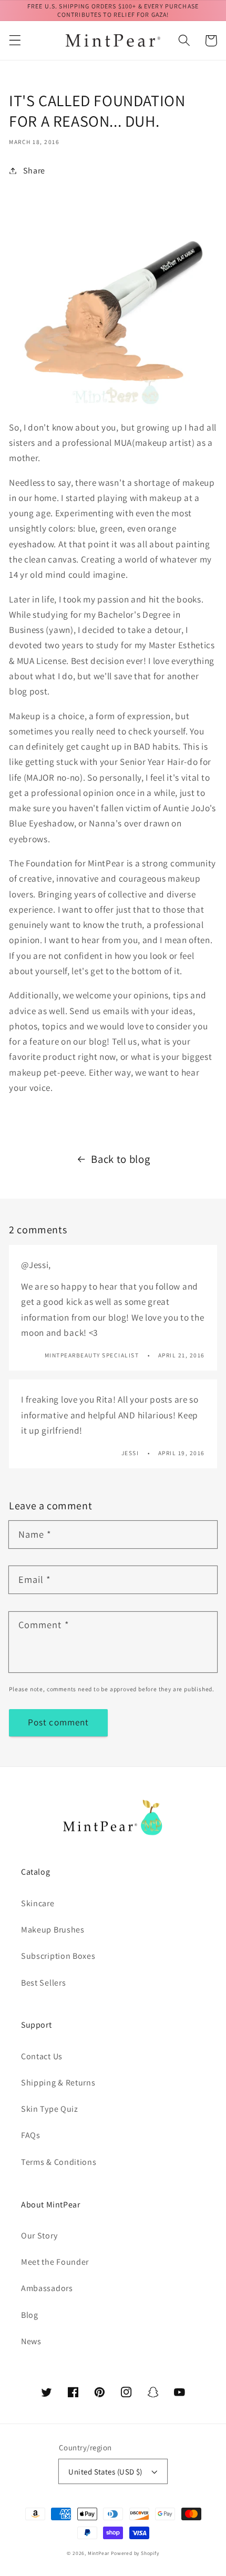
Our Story (39, 2236)
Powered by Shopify (135, 2553)
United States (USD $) (105, 2472)
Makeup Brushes (53, 1930)
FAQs (31, 2135)
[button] (15, 41)
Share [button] (34, 171)
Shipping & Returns (58, 2083)
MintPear (99, 2553)
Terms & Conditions (59, 2162)
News (31, 2341)
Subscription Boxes (58, 1956)
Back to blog (120, 1159)
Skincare (38, 1903)
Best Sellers (43, 1983)
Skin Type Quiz (50, 2109)
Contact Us (42, 2056)
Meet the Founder (55, 2262)
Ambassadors (47, 2288)
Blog (30, 2315)
